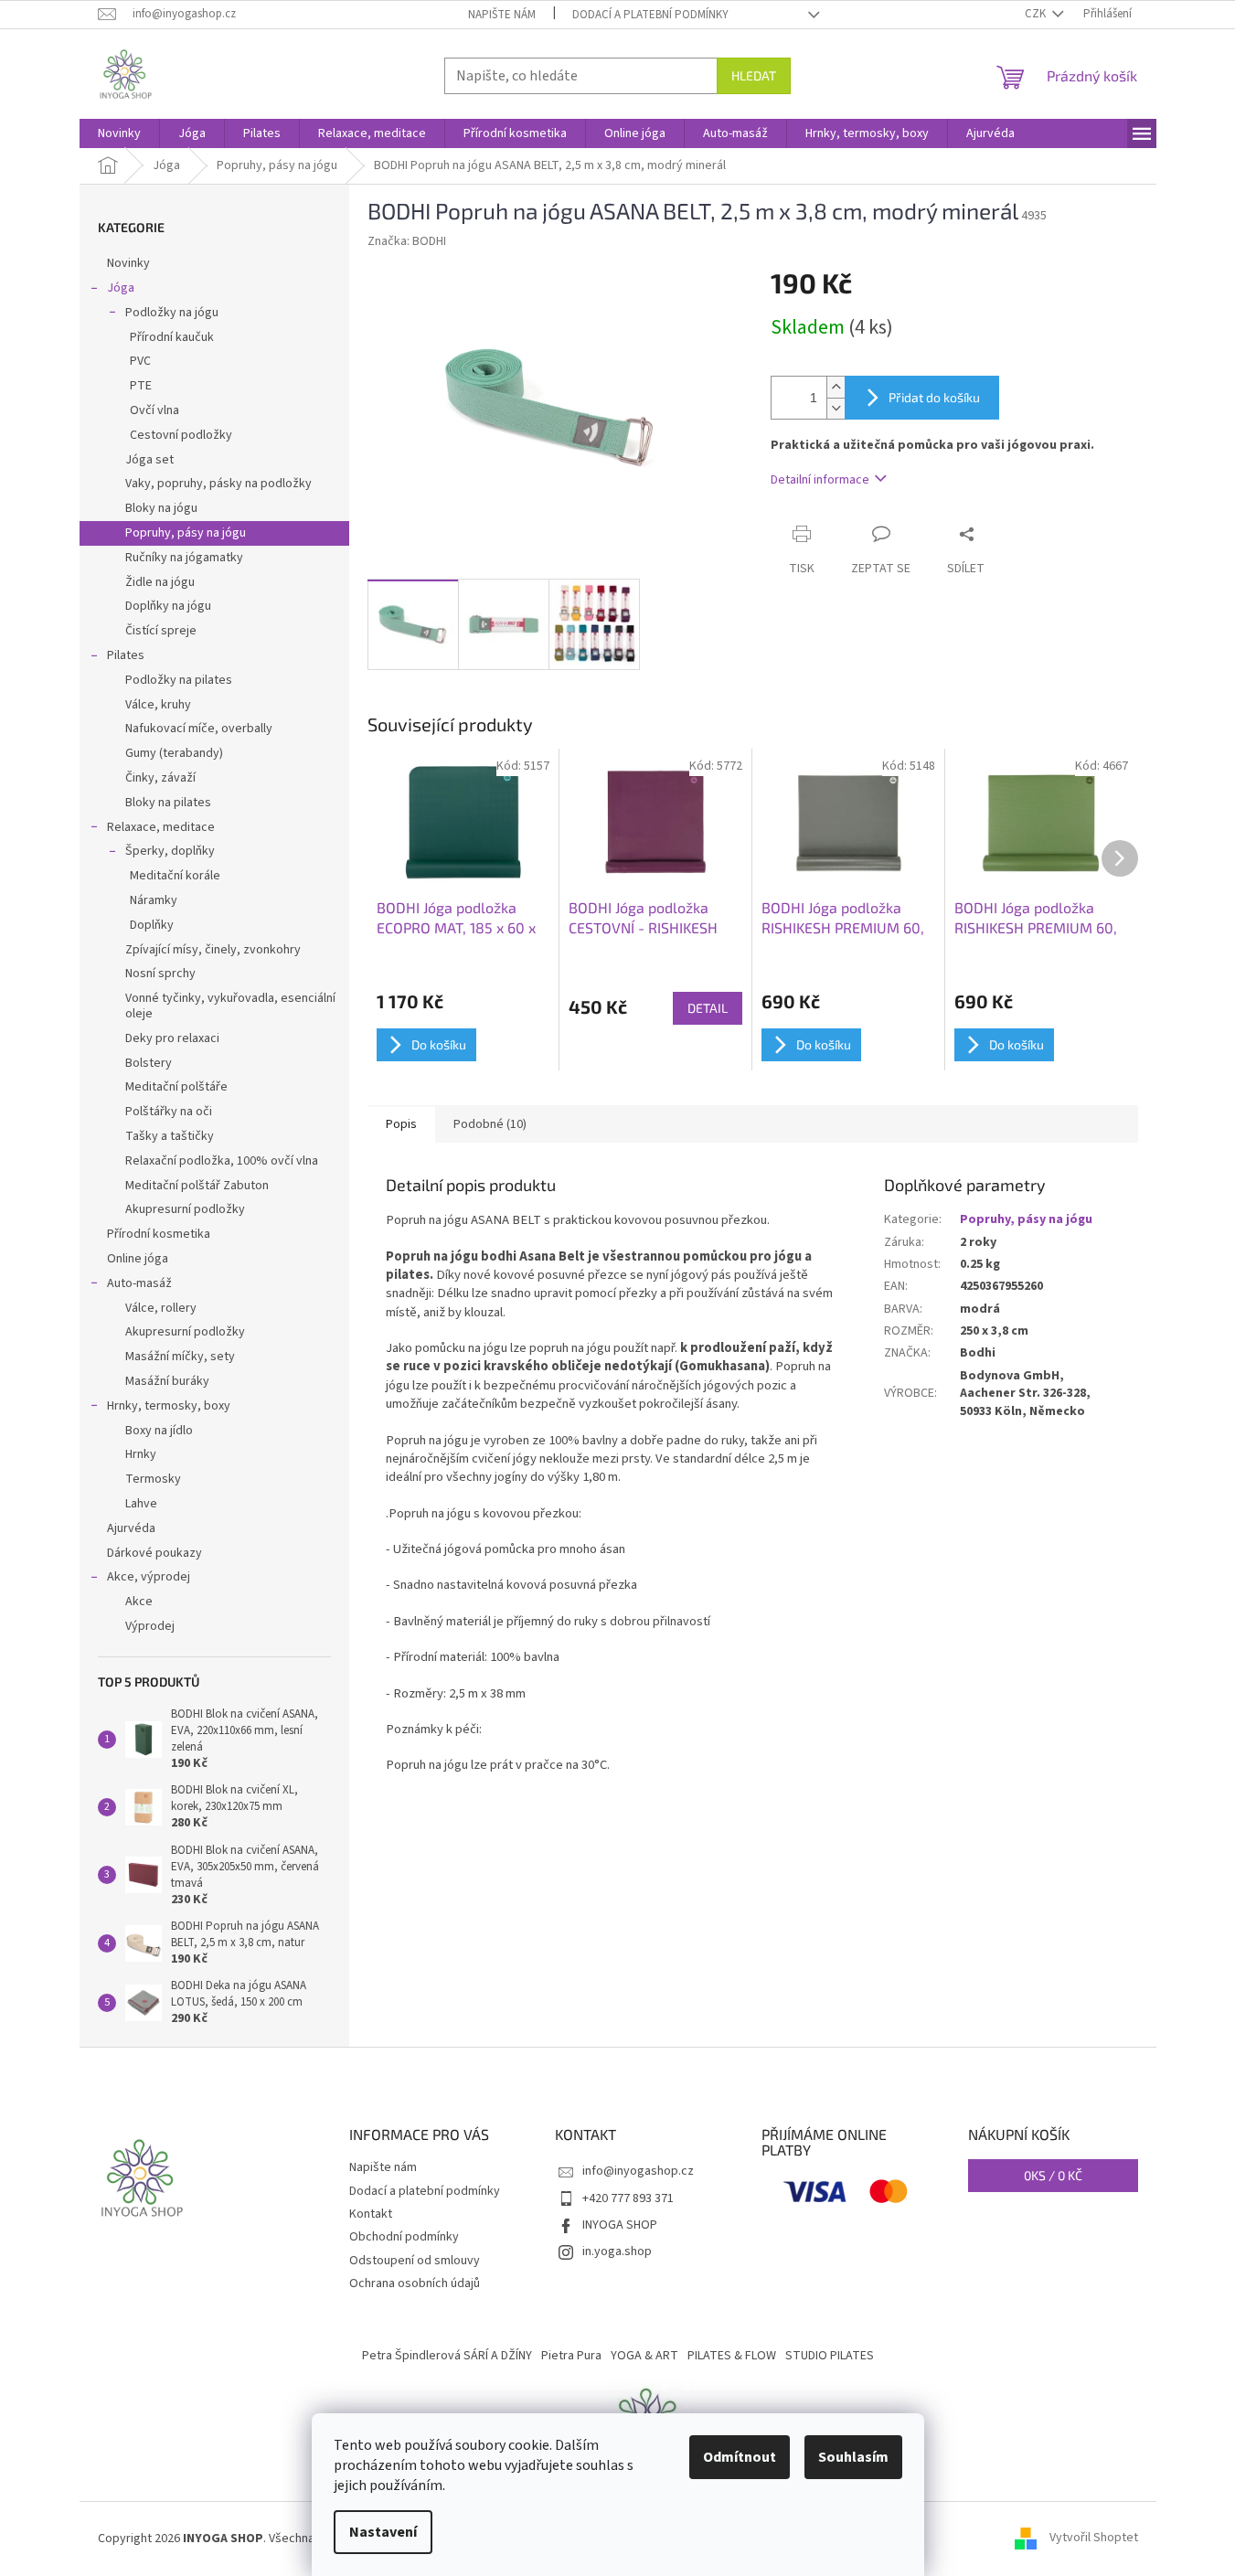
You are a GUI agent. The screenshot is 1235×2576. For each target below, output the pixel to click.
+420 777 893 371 (628, 2198)
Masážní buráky (167, 1381)
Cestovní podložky (181, 435)
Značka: (407, 241)
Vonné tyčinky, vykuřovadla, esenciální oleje (230, 1006)
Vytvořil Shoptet (1094, 2539)
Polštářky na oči (169, 1112)
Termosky (153, 1479)
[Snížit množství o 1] (836, 408)
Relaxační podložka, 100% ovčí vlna (222, 1161)
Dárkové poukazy (154, 1553)
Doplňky (152, 925)
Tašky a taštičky (170, 1136)
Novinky (128, 263)
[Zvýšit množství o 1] (836, 387)
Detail (708, 1008)
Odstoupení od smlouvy (415, 2261)
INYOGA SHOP (620, 2225)
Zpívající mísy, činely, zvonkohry (213, 950)
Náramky (154, 900)
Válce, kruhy (158, 705)
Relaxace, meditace (161, 827)
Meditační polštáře (176, 1087)
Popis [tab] (401, 1124)
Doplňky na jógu (168, 606)
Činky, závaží (160, 778)
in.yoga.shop (617, 2251)
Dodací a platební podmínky (650, 15)
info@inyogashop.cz (638, 2171)
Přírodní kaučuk (172, 337)
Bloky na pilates (168, 803)
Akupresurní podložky (185, 1209)
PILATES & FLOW (732, 2356)
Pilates (126, 655)
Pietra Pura (571, 2356)
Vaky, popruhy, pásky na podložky (218, 484)
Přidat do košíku (934, 397)
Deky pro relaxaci (172, 1038)
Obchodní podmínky (404, 2237)
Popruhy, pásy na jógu (186, 533)
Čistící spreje (161, 631)
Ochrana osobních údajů (415, 2283)
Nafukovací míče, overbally (199, 729)
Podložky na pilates (179, 680)
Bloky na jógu (161, 508)
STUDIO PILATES (830, 2356)
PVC (140, 361)
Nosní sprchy (160, 974)
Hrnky (141, 1454)
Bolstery (149, 1063)
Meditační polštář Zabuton (197, 1186)
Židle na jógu (160, 582)
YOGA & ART (644, 2356)
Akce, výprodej (149, 1577)
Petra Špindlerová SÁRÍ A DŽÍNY (447, 2356)
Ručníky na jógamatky (184, 558)
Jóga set (149, 460)
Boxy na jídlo (159, 1431)
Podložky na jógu (172, 313)
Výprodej (150, 1626)
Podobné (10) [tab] (490, 1124)
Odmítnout (740, 2457)
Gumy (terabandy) (174, 753)
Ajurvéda (131, 1528)
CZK (1037, 14)
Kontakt (371, 2214)
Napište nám (502, 15)
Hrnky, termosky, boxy (169, 1406)
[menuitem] (119, 133)
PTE (141, 386)
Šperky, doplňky (170, 851)
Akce (139, 1602)
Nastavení (383, 2532)
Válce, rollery (161, 1308)
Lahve (141, 1504)
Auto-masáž (139, 1283)
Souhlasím (853, 2457)
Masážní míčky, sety (180, 1357)
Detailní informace (820, 480)
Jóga (121, 288)
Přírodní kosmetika (159, 1234)
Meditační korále (175, 876)
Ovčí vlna (154, 410)
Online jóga (138, 1259)
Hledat (754, 75)
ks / (1053, 2175)
